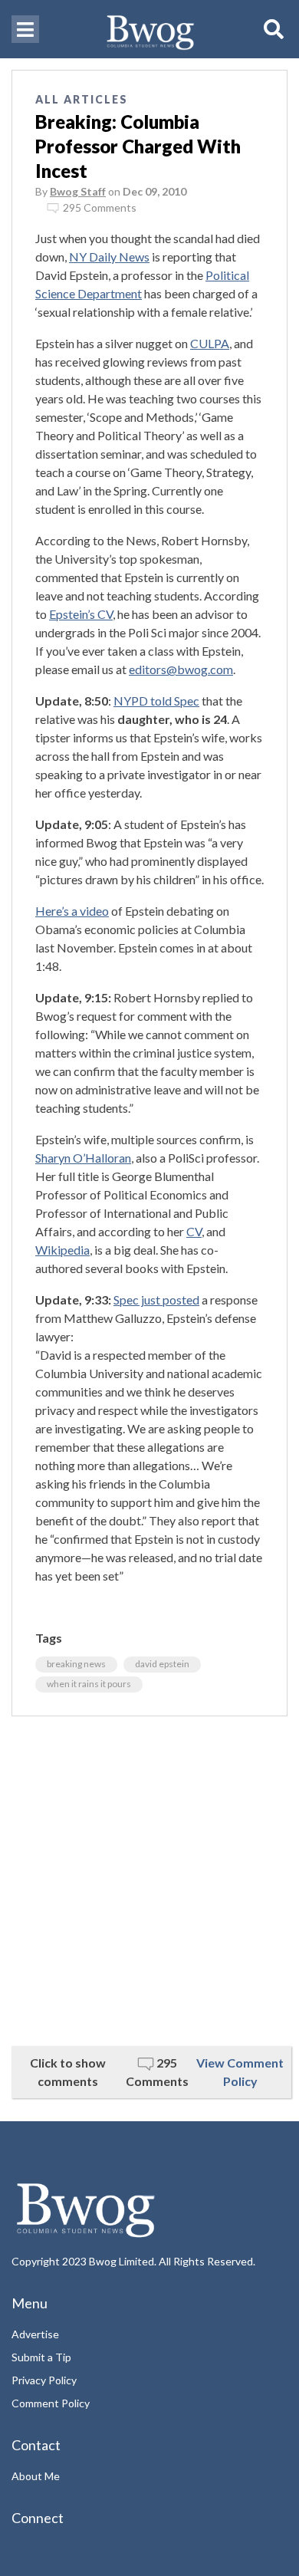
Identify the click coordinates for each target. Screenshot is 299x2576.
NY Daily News (109, 257)
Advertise (35, 2334)
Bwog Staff (78, 191)
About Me (36, 2476)
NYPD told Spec (156, 701)
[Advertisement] (149, 1881)
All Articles (82, 99)
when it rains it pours (89, 1684)
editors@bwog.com (181, 669)
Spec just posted (156, 1300)
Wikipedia (62, 1250)
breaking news (76, 1664)
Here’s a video (72, 911)
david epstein (162, 1664)
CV (194, 1231)
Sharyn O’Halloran (83, 1158)
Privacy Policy (44, 2380)
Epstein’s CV (81, 614)
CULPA (210, 343)
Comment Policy (51, 2403)
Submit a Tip (41, 2357)
